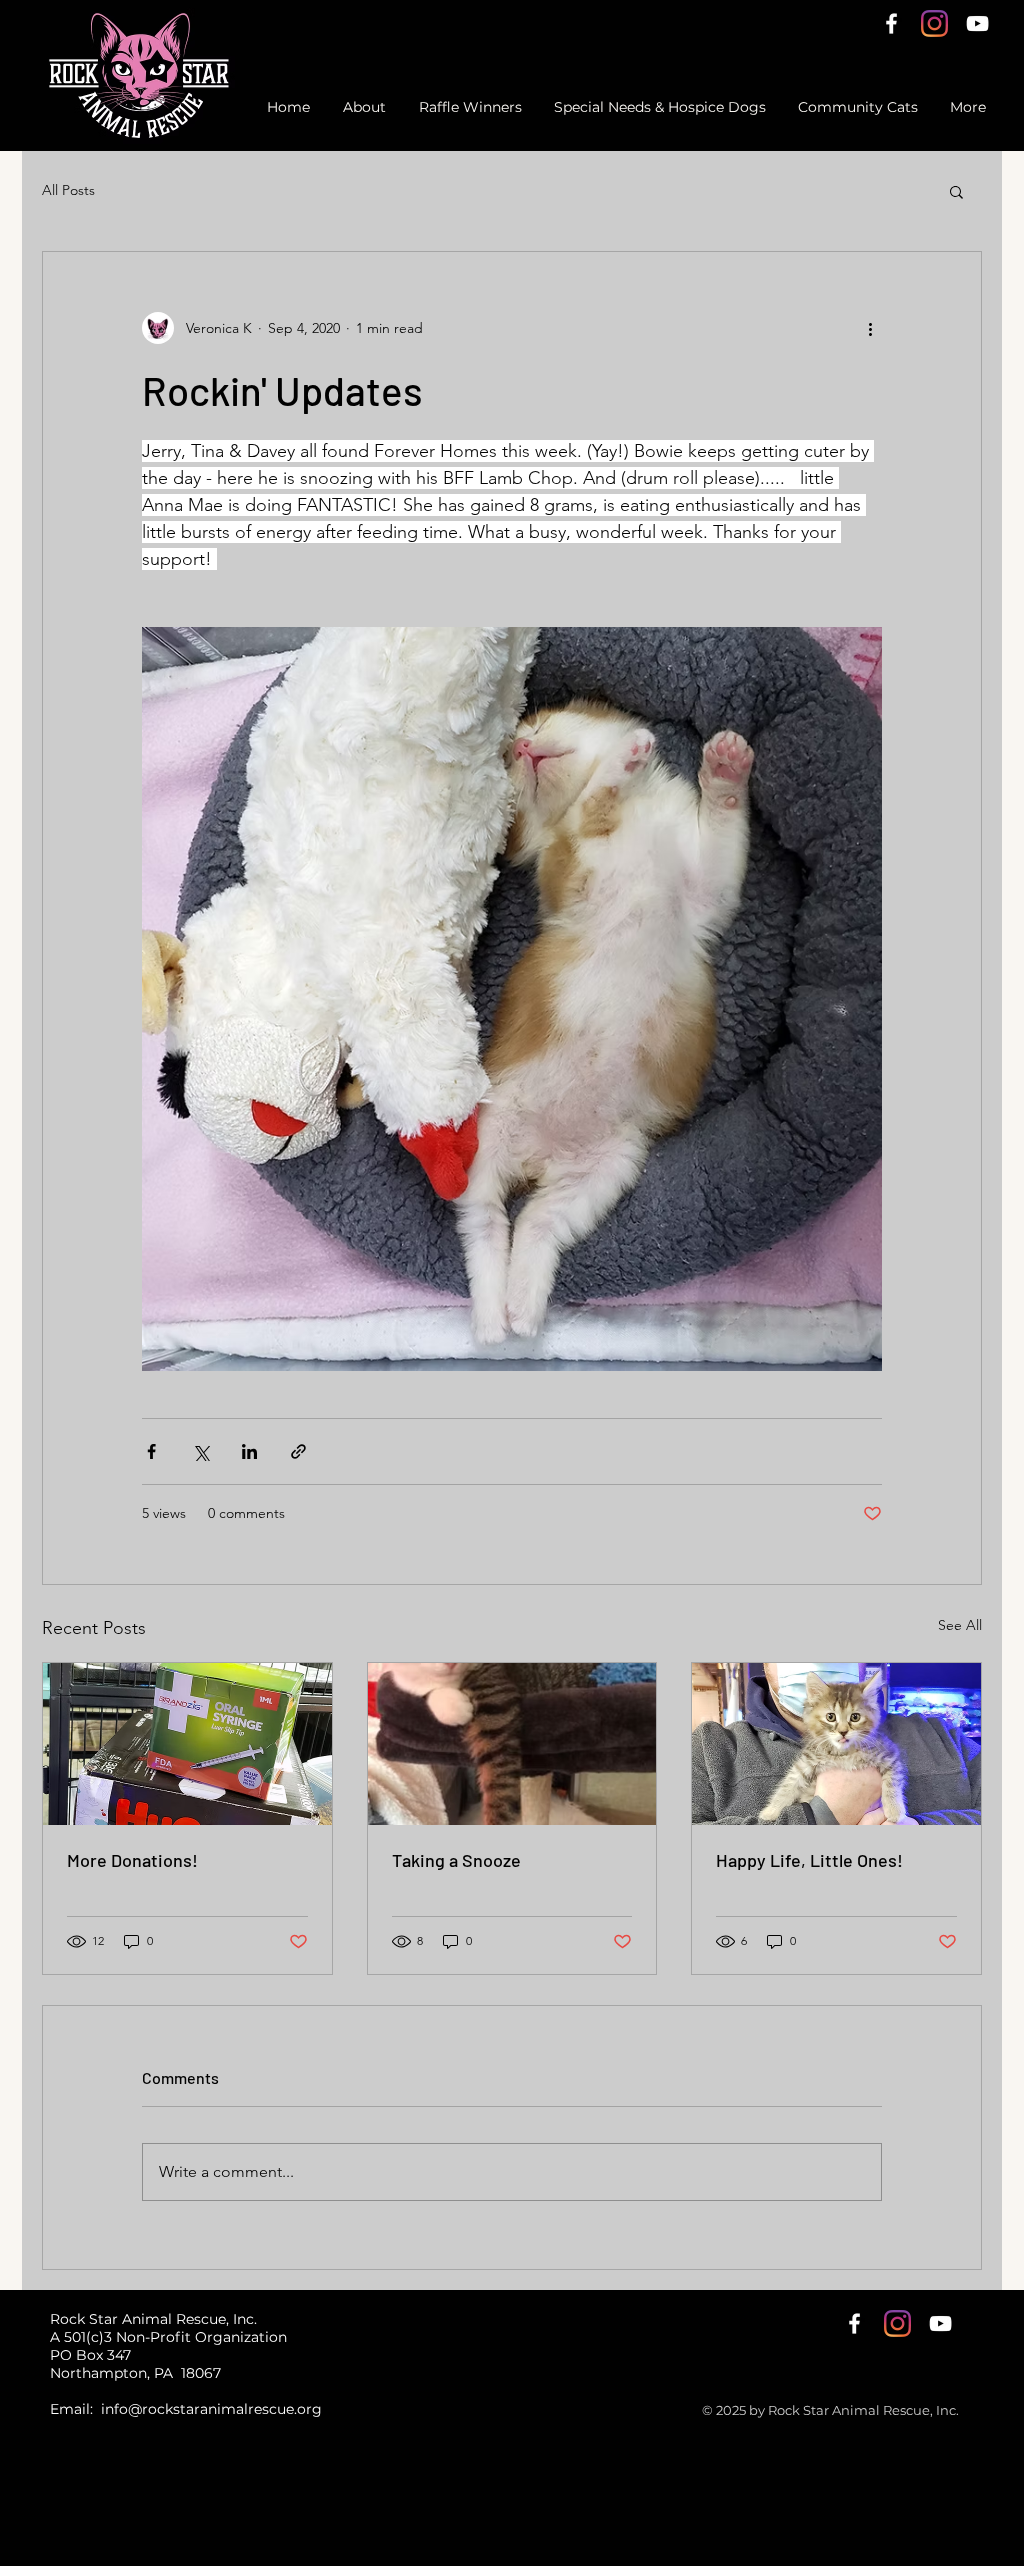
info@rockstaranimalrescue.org (211, 2409)
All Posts (68, 190)
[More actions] (870, 328)
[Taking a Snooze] (512, 1744)
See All (960, 1625)
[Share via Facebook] (151, 1451)
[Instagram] (934, 23)
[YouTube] (977, 23)
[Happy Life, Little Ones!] (836, 1744)
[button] (956, 191)
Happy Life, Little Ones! (809, 1860)
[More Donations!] (187, 1744)
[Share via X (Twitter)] (200, 1451)
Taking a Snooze (456, 1860)
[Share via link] (298, 1451)
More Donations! (132, 1860)
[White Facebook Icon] (891, 23)
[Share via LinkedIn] (249, 1451)
